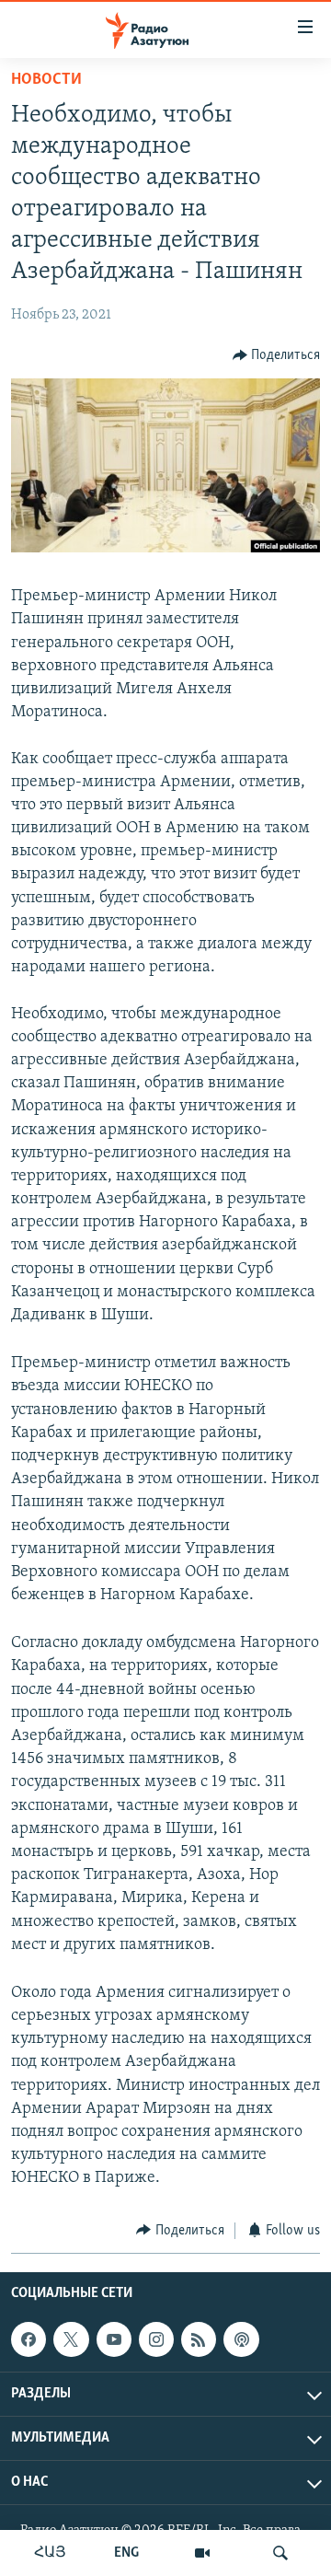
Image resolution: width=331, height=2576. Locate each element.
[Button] (277, 355)
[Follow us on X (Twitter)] (71, 2339)
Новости (46, 80)
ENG (126, 2553)
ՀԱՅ (50, 2553)
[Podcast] (241, 2339)
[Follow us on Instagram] (156, 2339)
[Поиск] (280, 2553)
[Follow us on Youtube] (114, 2339)
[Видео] (202, 2553)
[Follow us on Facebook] (29, 2339)
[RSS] (199, 2339)
